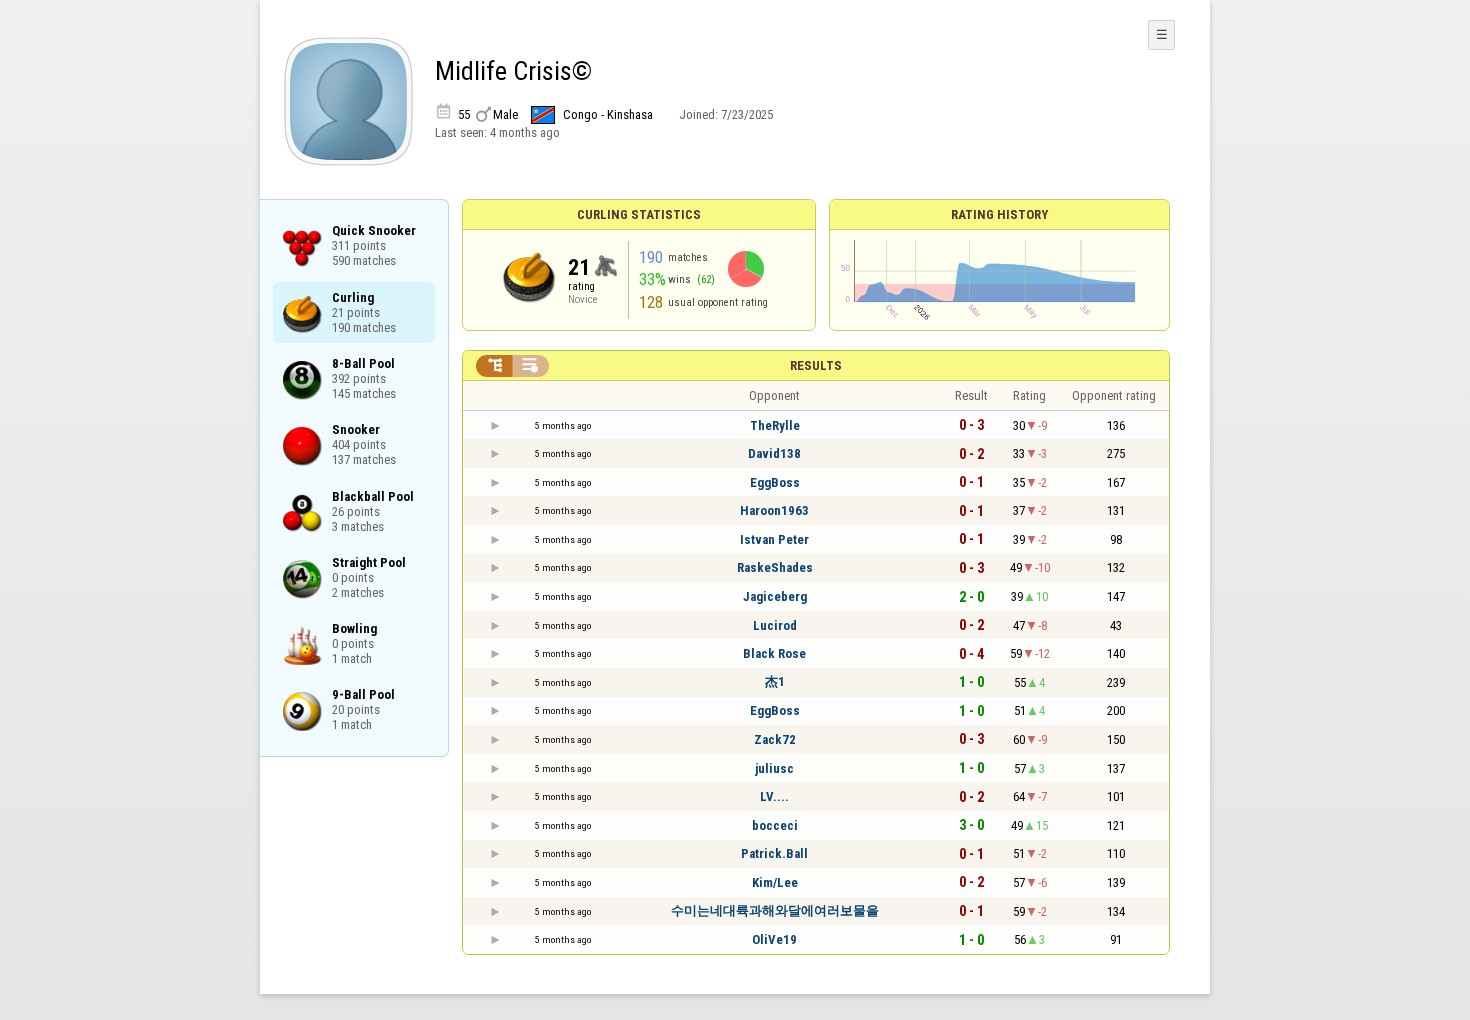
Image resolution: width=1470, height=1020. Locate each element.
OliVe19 (774, 939)
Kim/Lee (775, 882)
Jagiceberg (775, 596)
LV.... (774, 796)
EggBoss (775, 482)
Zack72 (775, 739)
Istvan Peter (774, 539)
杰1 (775, 681)
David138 (774, 453)
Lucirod (775, 625)
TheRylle (775, 425)
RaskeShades (775, 567)
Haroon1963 (774, 510)
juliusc (774, 768)
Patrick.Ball (774, 853)
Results (816, 365)
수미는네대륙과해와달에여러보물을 (775, 910)
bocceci (775, 825)
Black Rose (774, 653)
